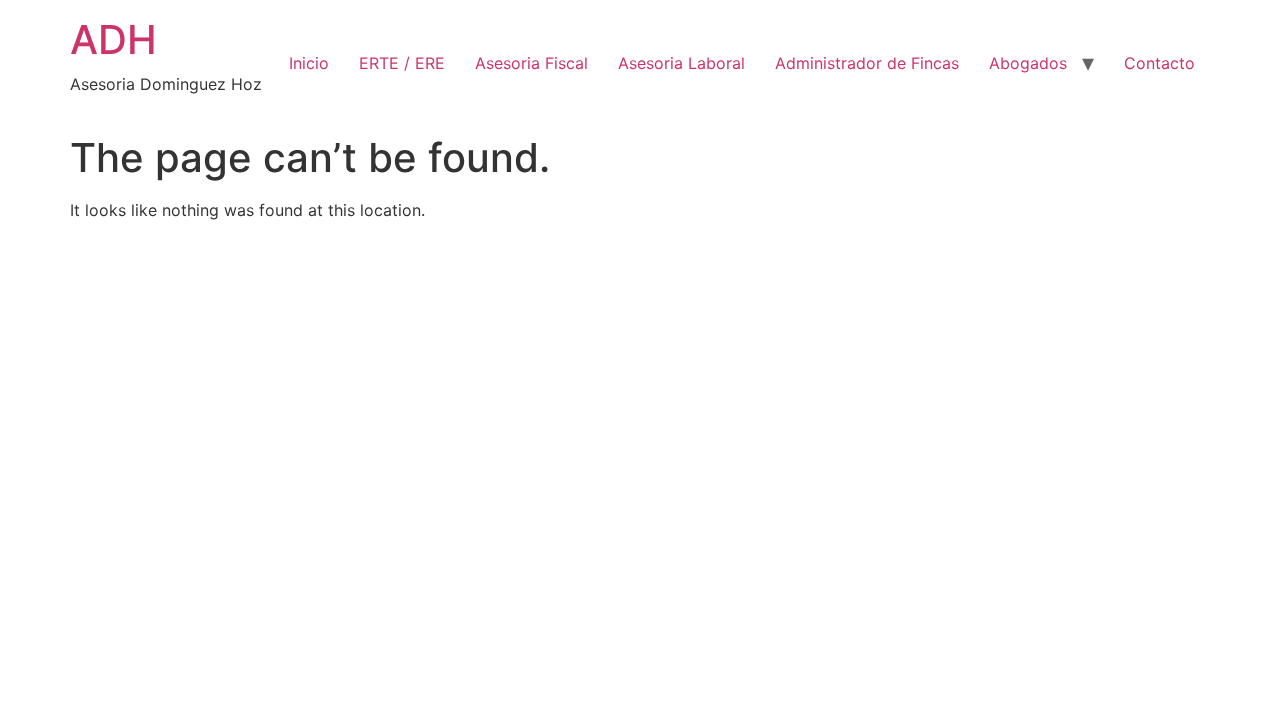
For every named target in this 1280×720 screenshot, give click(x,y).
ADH (113, 39)
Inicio (309, 63)
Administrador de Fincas (867, 63)
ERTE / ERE (402, 63)
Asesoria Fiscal (531, 63)
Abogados (1028, 63)
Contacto (1159, 63)
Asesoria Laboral (681, 63)
